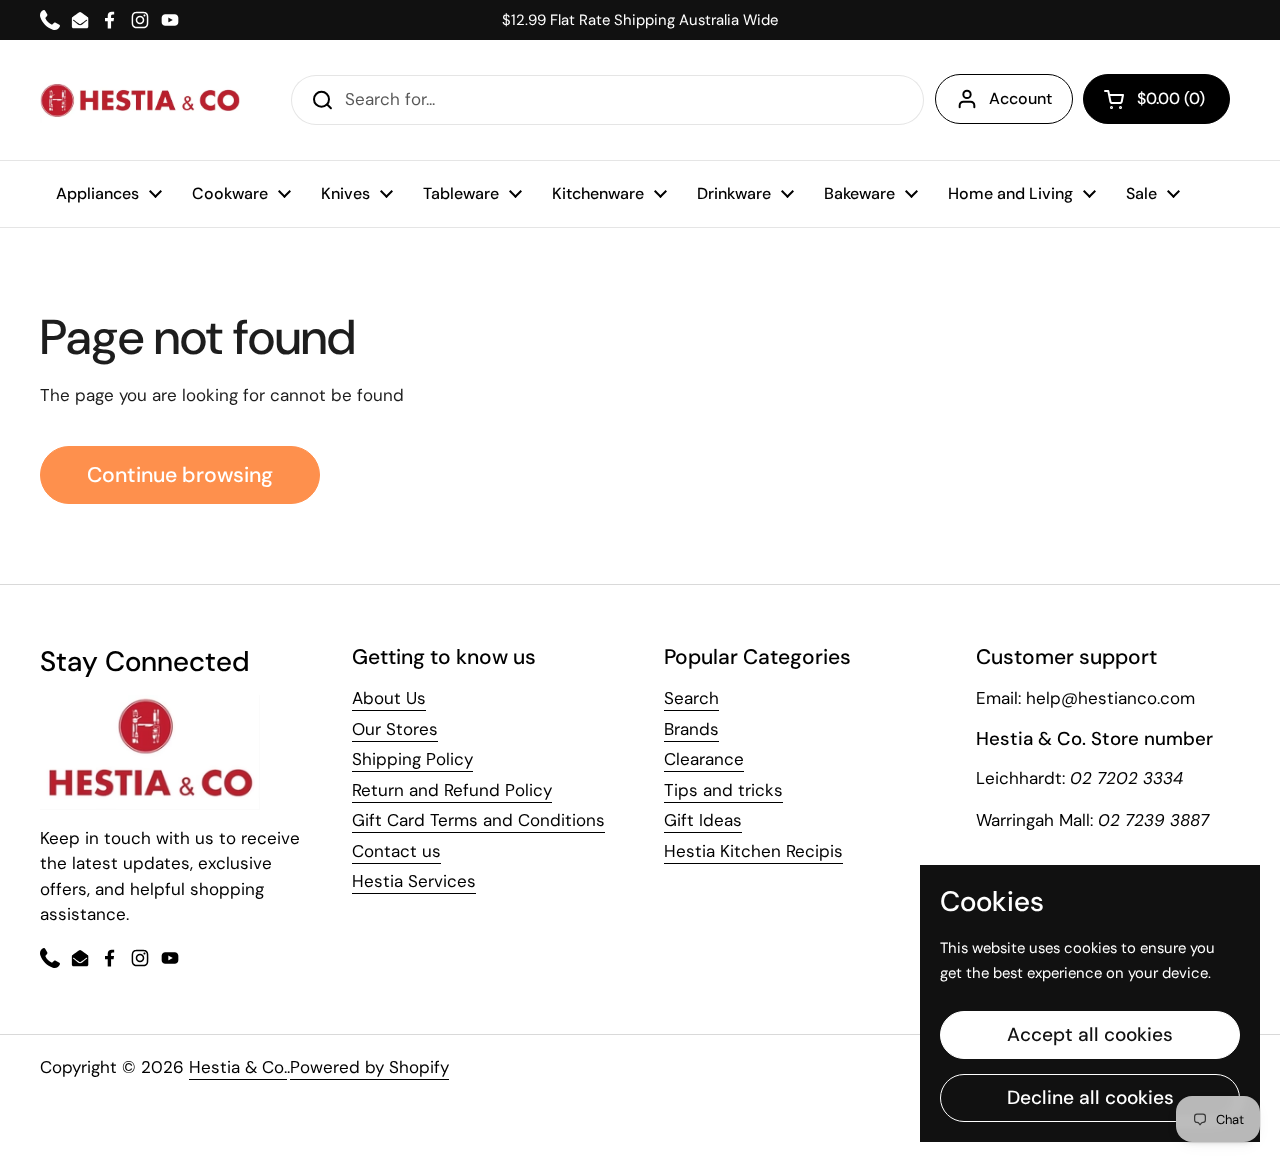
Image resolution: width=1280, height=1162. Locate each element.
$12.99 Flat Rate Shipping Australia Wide (640, 20)
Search (691, 698)
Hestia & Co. (238, 1067)
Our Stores (395, 729)
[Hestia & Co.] (140, 100)
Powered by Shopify (369, 1067)
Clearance (704, 759)
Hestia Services (414, 881)
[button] (1156, 99)
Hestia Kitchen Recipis (753, 851)
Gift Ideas (703, 820)
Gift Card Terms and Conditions (478, 820)
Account (1020, 98)
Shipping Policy (412, 759)
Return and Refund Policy (452, 790)
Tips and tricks (723, 790)
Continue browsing (180, 475)
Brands (691, 729)
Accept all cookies (1090, 1034)
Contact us (396, 851)
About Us (389, 698)
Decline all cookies (1090, 1097)
